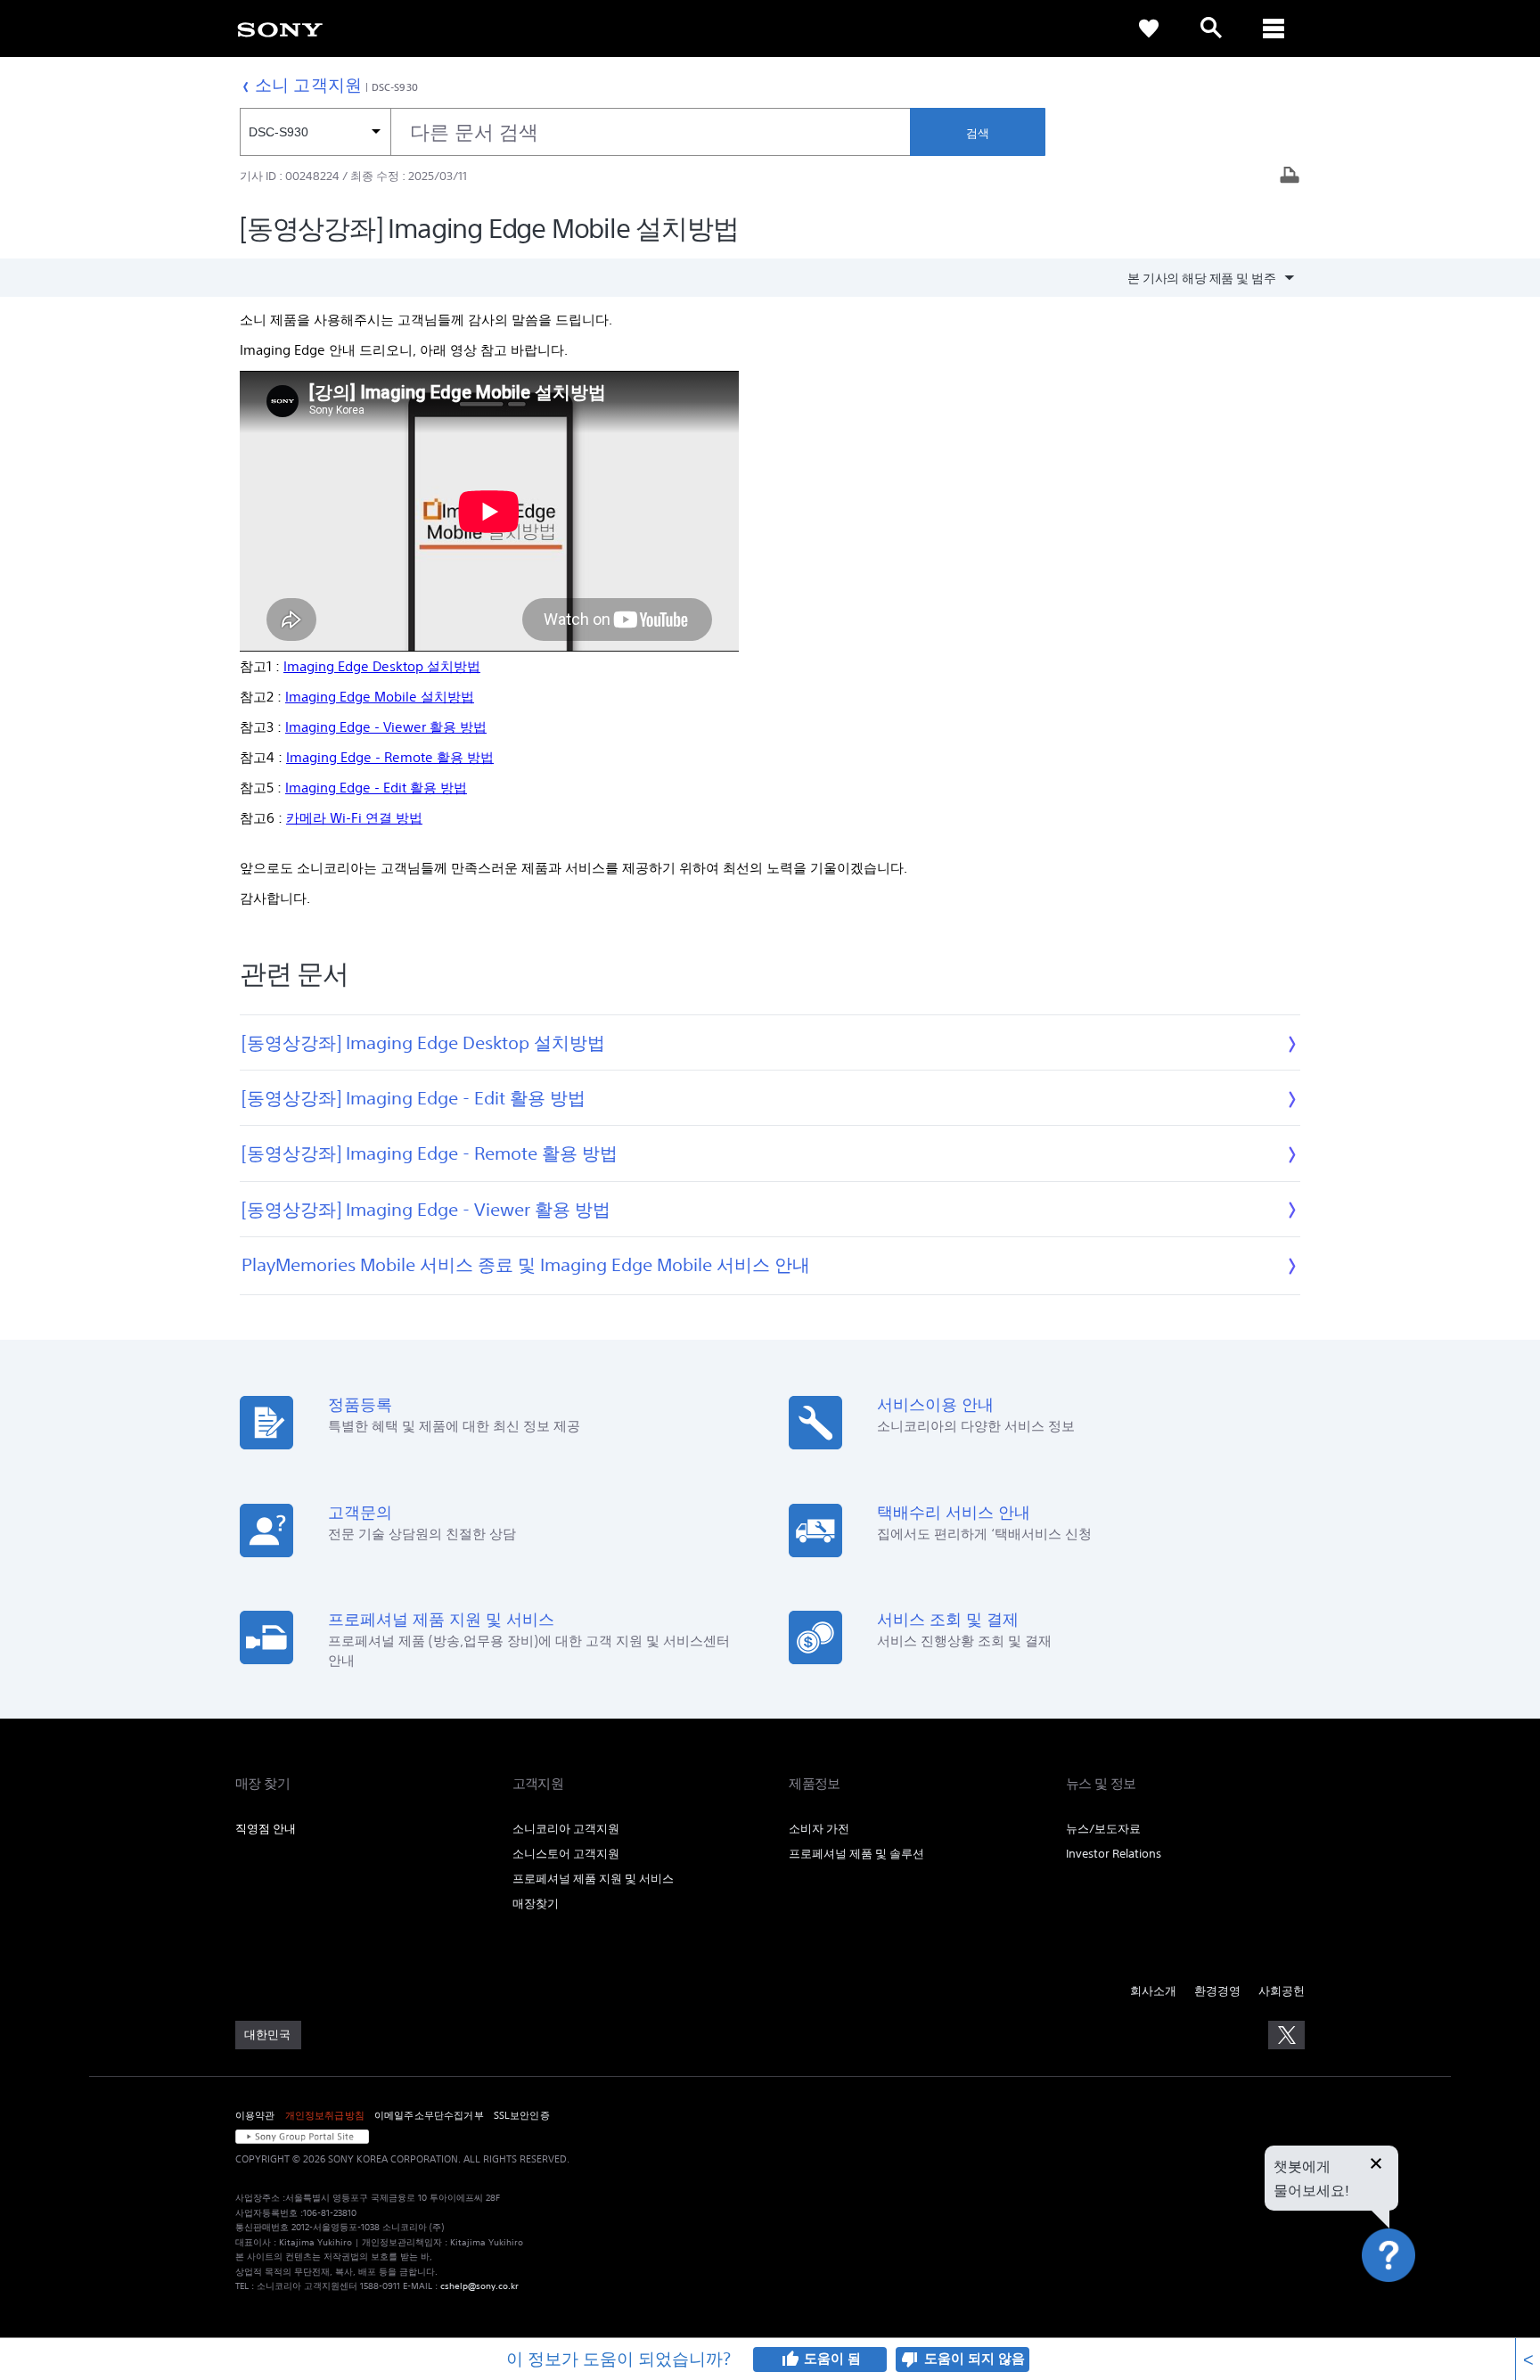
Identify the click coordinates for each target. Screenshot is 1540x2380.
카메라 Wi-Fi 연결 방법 (354, 818)
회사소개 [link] (1153, 1991)
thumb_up (790, 2359)
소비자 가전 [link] (819, 1829)
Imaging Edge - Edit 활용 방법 (376, 788)
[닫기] (1376, 2165)
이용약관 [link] (255, 2115)
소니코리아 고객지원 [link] (566, 1829)
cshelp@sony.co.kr (479, 2286)
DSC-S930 (395, 87)
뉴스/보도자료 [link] (1103, 1829)
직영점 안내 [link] (266, 1829)
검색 (978, 133)
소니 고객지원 (308, 84)
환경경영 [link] (1217, 1991)
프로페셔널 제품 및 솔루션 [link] (856, 1854)
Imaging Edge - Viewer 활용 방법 (386, 727)
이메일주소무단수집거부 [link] (429, 2115)
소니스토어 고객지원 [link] (566, 1854)
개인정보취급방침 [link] (325, 2115)
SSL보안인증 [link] (522, 2115)
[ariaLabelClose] (1274, 29)
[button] (1409, 2303)
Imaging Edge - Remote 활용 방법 (390, 757)
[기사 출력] (1290, 177)
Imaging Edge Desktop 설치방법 (382, 666)
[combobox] (575, 132)
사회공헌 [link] (1282, 1991)
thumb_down (910, 2359)
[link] (280, 29)
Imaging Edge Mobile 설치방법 (380, 697)
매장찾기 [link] (536, 1904)
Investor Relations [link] (1114, 1854)
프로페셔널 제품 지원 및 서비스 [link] (593, 1879)
